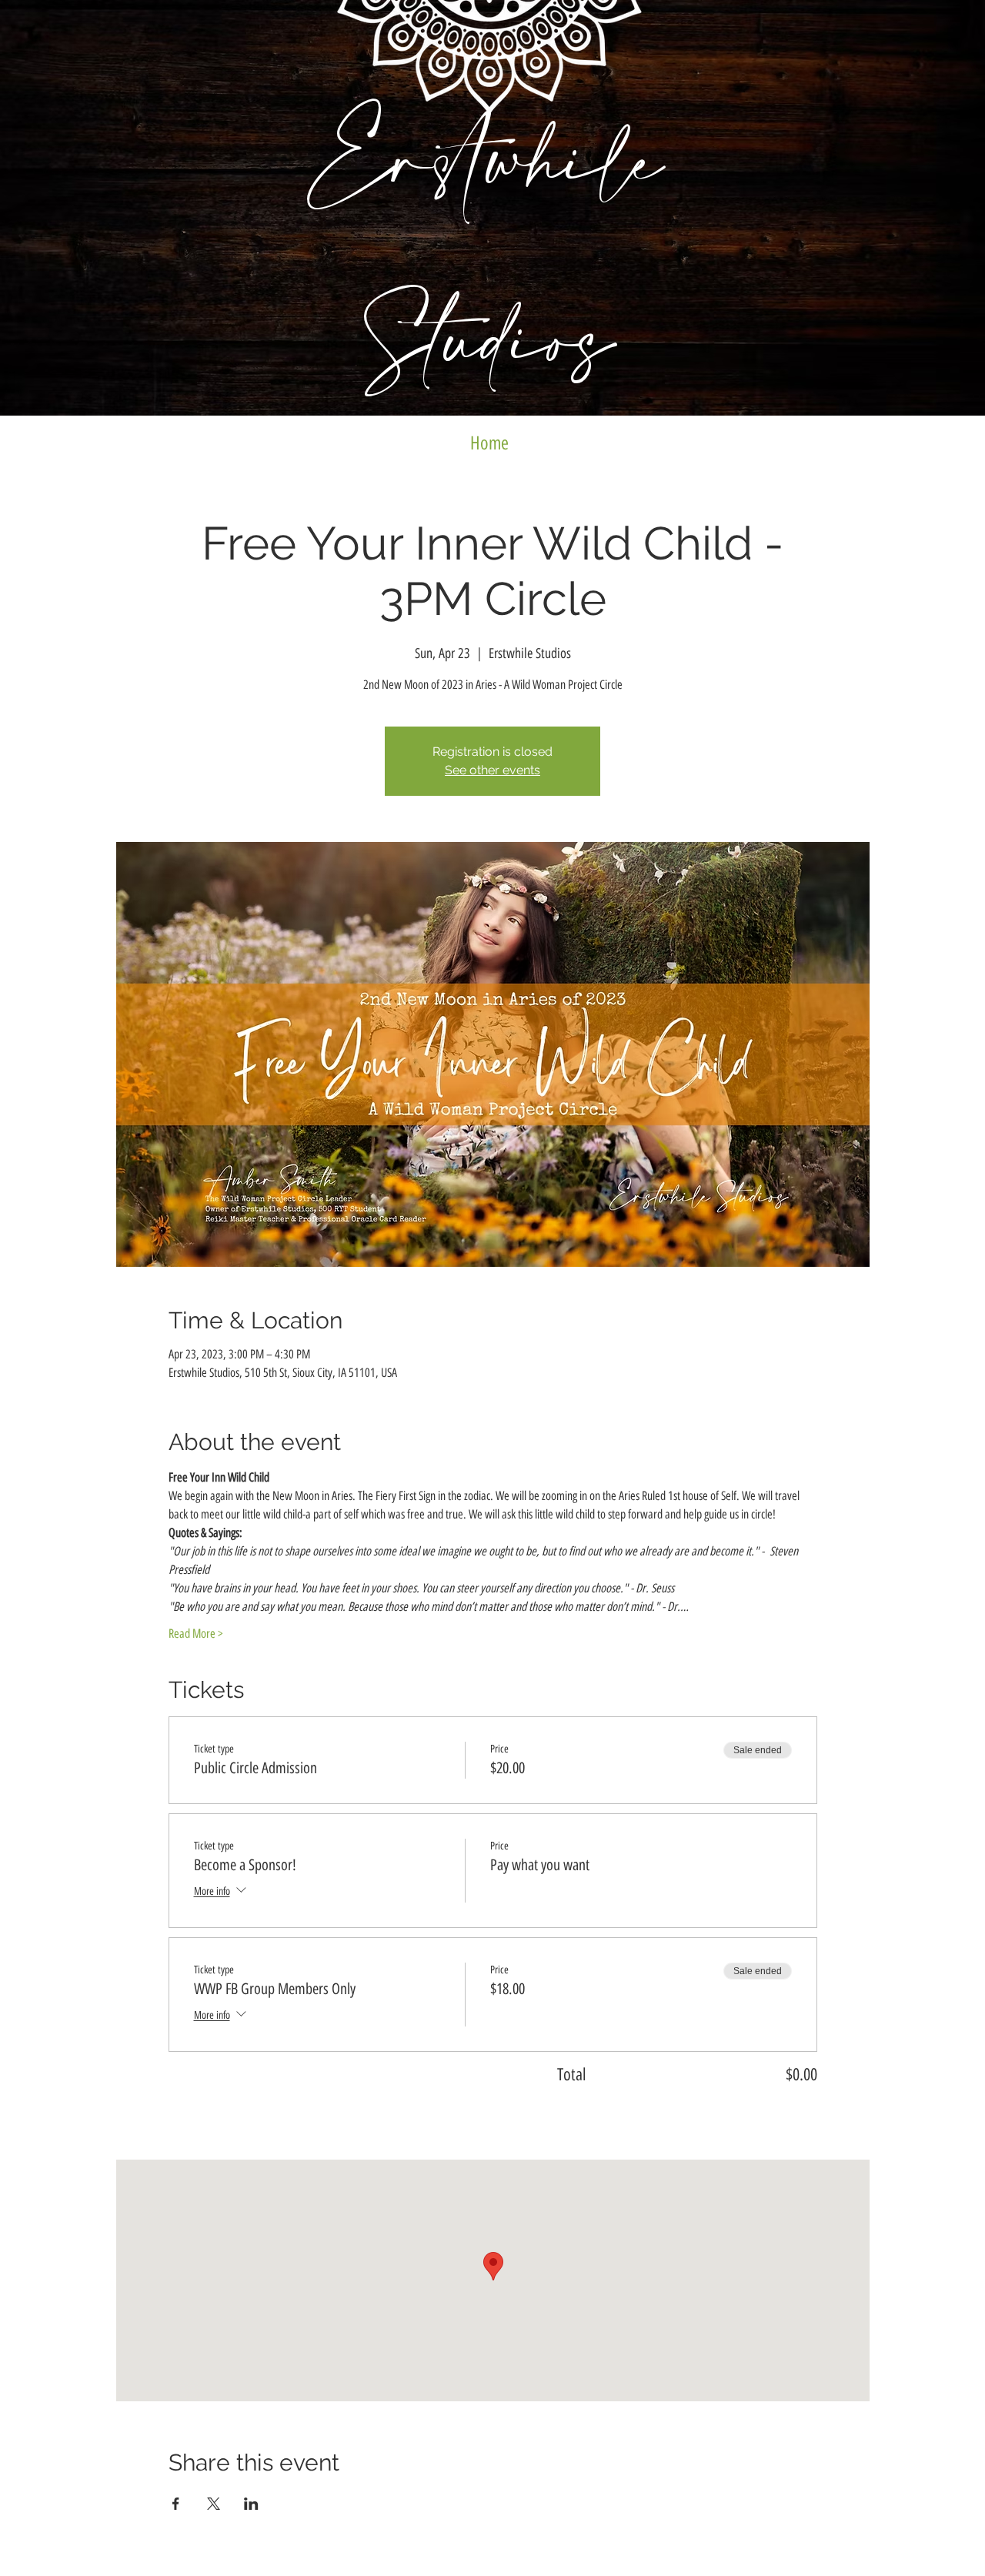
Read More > (196, 1634)
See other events (492, 770)
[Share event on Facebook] (176, 2504)
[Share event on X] (214, 2504)
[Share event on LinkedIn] (251, 2504)
